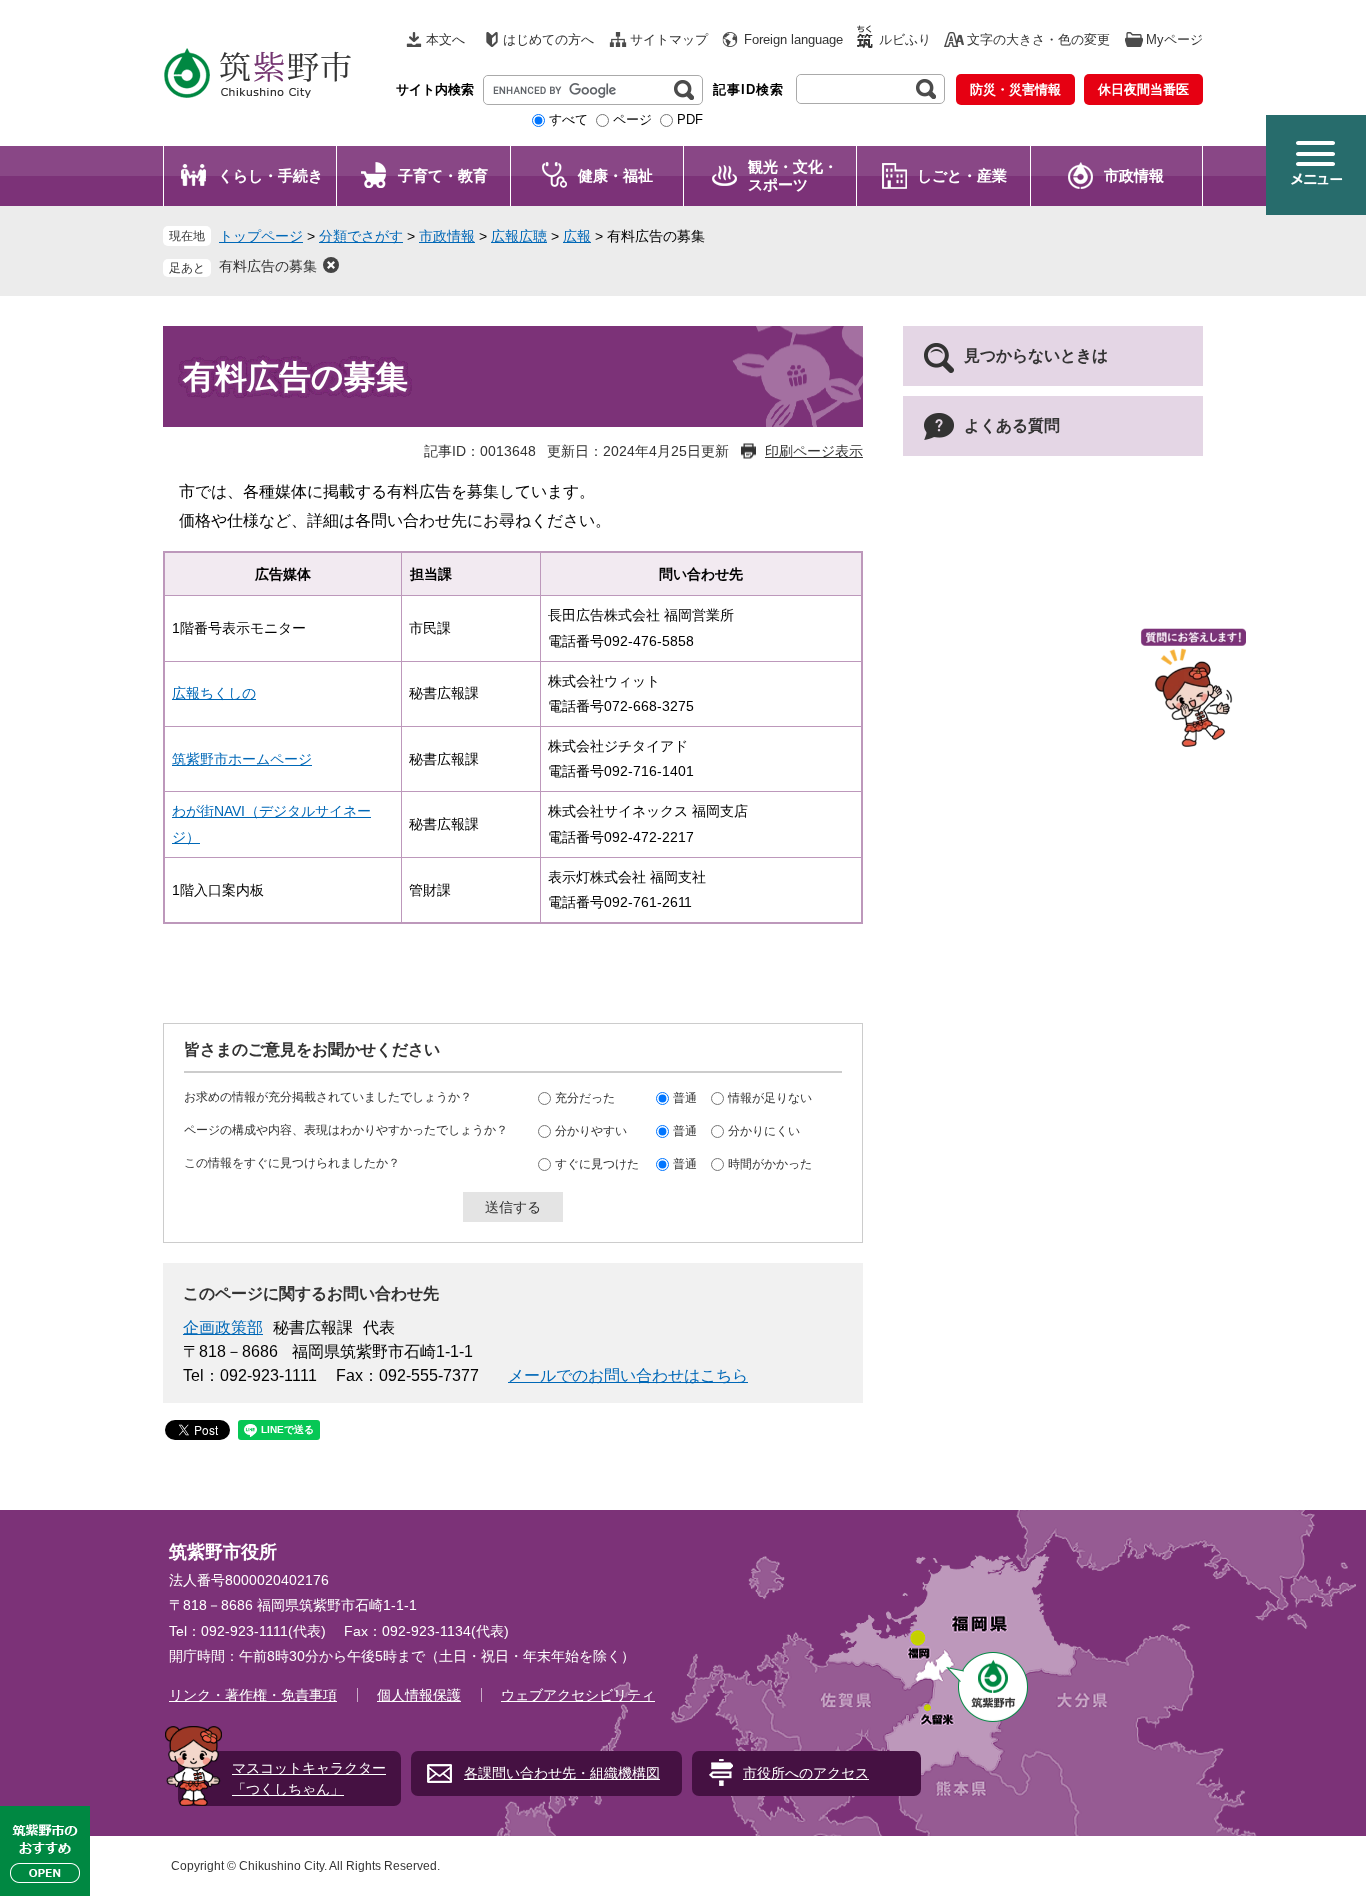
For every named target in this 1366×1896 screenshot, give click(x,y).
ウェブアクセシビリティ (578, 1695)
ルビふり (905, 39)
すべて (568, 119)
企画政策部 (223, 1327)
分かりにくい (764, 1131)
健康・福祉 (615, 175)
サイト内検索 (435, 89)
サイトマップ (669, 39)
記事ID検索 (748, 89)
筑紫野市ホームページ (242, 759)
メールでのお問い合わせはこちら (628, 1375)
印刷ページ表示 (814, 451)
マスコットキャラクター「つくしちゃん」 (309, 1778)
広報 (577, 236)
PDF (690, 119)
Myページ (1174, 39)
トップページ (261, 236)
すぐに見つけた (597, 1164)
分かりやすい (591, 1131)
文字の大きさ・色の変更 (1038, 39)
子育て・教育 (443, 175)
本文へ (445, 39)
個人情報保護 (419, 1695)
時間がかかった (770, 1164)
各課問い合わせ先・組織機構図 (562, 1773)
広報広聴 (519, 236)
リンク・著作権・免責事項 (253, 1695)
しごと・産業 (962, 175)
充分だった (585, 1098)
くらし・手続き (270, 175)
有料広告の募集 (268, 266)
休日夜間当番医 (1143, 89)
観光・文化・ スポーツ (793, 175)
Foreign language (793, 39)
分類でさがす (361, 236)
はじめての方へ (548, 39)
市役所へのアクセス (806, 1773)
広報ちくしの (214, 693)
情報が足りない (770, 1098)
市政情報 (1134, 175)
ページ (632, 119)
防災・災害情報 (1015, 89)
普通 (685, 1098)
